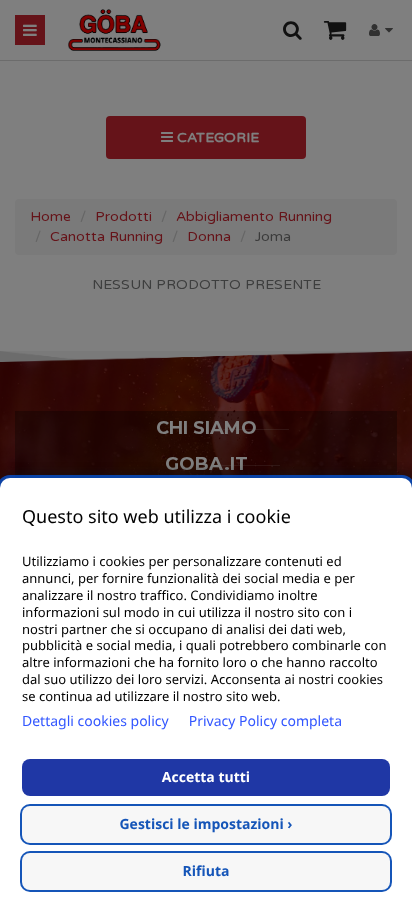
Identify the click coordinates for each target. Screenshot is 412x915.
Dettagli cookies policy (95, 721)
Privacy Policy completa (265, 721)
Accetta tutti (206, 777)
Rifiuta (206, 871)
